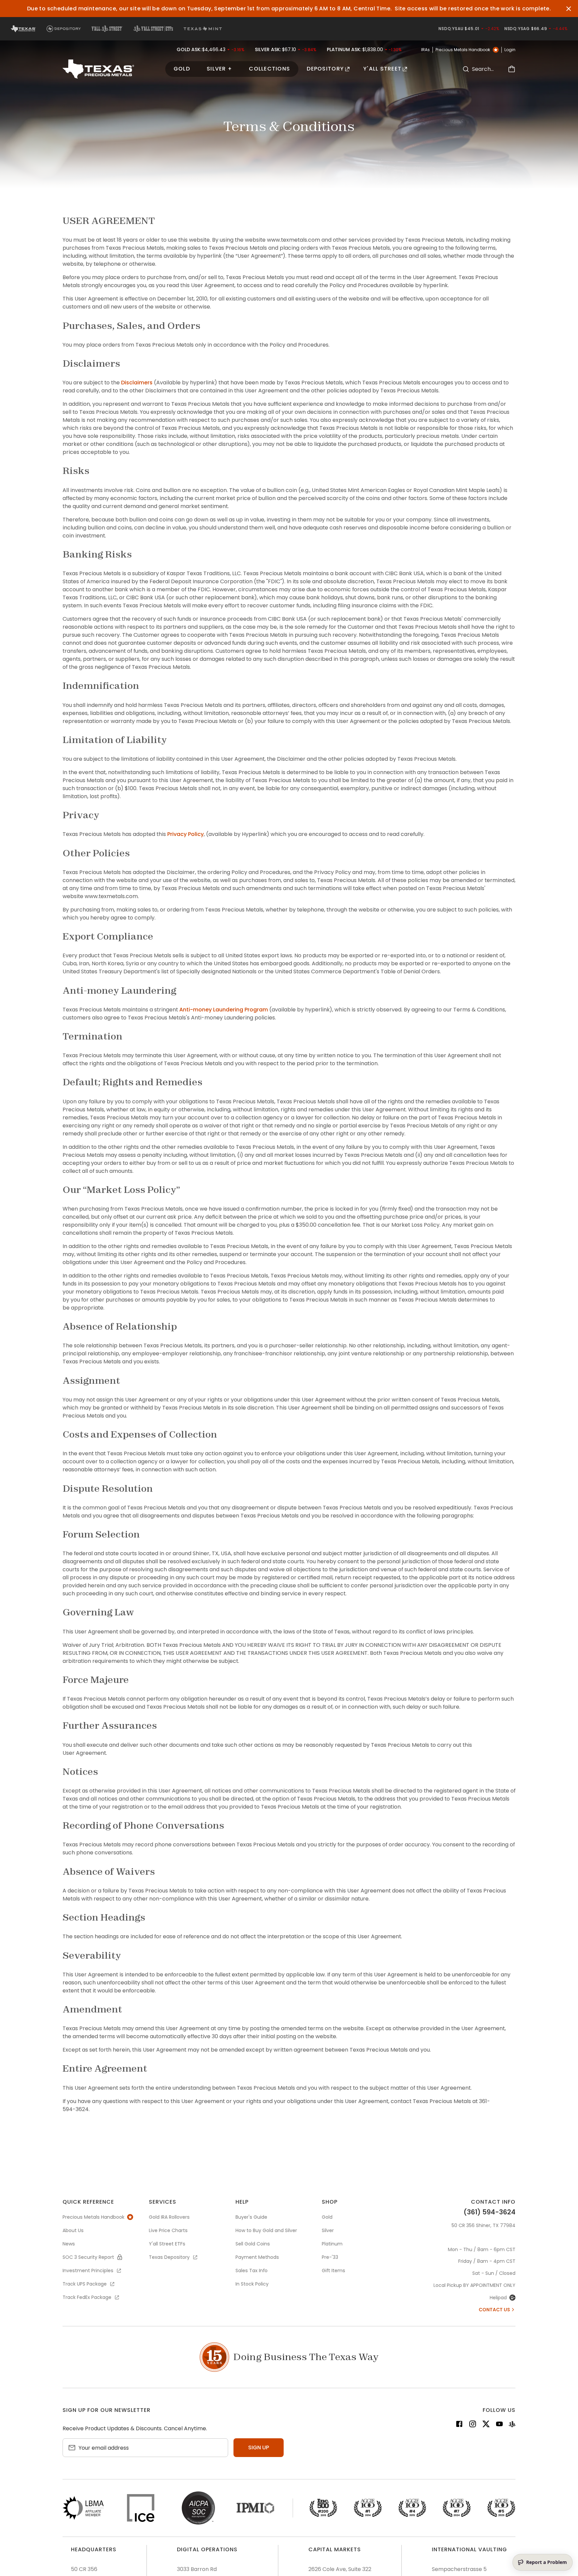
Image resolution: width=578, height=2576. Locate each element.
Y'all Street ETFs (167, 2244)
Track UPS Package (85, 2284)
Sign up (259, 2447)
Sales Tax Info (252, 2271)
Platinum (332, 2244)
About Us (73, 2230)
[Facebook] (459, 2425)
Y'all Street (382, 69)
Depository (325, 69)
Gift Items (333, 2271)
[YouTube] (499, 2425)
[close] (569, 9)
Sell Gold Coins (253, 2244)
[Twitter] (486, 2425)
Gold (182, 69)
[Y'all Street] (512, 2425)
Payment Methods (257, 2257)
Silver (328, 2230)
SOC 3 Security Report (88, 2257)
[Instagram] (473, 2425)
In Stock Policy (252, 2284)
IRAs (425, 50)
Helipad (498, 2298)
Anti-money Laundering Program (224, 1010)
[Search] (466, 69)
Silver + (219, 69)
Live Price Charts (168, 2230)
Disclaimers (137, 383)
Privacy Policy (185, 834)
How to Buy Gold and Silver (266, 2230)
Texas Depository (169, 2257)
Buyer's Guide (251, 2217)
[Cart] (511, 69)
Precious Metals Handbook (463, 50)
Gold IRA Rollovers (169, 2217)
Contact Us (494, 2310)
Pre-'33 (330, 2257)
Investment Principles (88, 2271)
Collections (269, 69)
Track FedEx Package (87, 2297)
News (69, 2244)
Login (510, 50)
